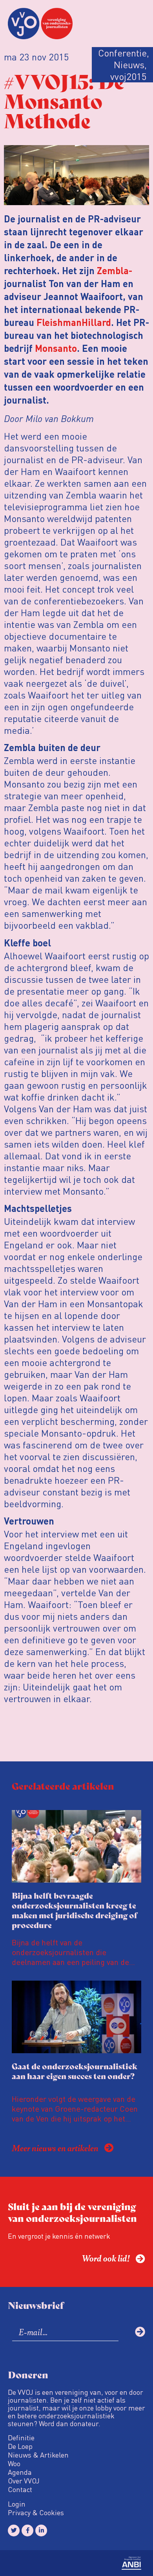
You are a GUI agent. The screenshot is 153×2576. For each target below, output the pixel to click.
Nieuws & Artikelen (38, 2455)
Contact (20, 2489)
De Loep (20, 2446)
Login (17, 2504)
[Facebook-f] (27, 2531)
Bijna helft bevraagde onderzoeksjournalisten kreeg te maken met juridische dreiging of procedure (75, 1910)
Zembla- (115, 272)
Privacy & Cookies (36, 2512)
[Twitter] (14, 2531)
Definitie (21, 2438)
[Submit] (140, 2332)
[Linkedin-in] (41, 2531)
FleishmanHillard (74, 324)
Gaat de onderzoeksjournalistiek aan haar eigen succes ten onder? (75, 2071)
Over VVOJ (24, 2481)
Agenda (20, 2472)
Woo (14, 2463)
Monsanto (56, 349)
